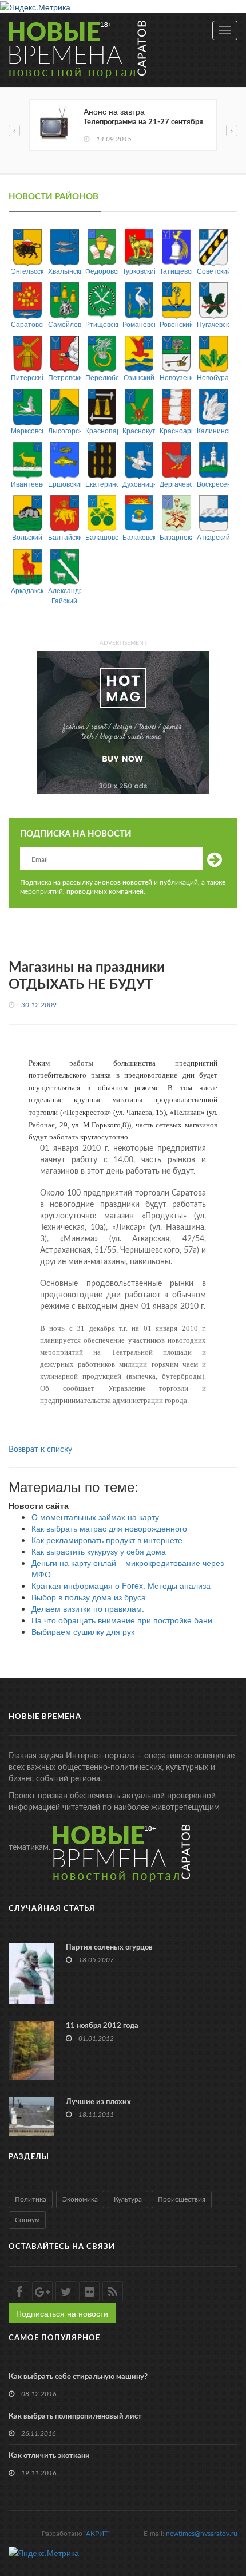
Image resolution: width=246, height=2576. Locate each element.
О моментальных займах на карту (95, 1517)
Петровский (64, 377)
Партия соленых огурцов (109, 1948)
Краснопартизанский (102, 430)
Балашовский (102, 537)
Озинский (139, 377)
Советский (213, 271)
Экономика (80, 2199)
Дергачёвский (176, 484)
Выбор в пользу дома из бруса (89, 1597)
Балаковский (139, 537)
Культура (128, 2199)
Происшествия (182, 2199)
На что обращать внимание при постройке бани (122, 1620)
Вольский (27, 537)
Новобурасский (213, 377)
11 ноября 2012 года (102, 2026)
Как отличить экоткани (49, 2456)
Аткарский (213, 537)
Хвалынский (64, 271)
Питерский (27, 377)
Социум (27, 2220)
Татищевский (176, 271)
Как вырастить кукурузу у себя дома (99, 1551)
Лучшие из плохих (98, 2102)
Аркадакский (27, 590)
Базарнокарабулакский (176, 537)
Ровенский (176, 324)
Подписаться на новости (62, 2313)
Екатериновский (102, 484)
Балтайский (64, 537)
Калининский (213, 430)
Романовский (139, 324)
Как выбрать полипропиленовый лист (75, 2417)
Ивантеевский (27, 484)
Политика (31, 2199)
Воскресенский (213, 484)
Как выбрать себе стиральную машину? (78, 2377)
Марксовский (27, 430)
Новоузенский (176, 377)
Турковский (139, 271)
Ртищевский (102, 324)
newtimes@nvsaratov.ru (202, 2534)
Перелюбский (102, 377)
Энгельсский (27, 271)
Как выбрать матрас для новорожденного (109, 1528)
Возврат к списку (40, 1450)
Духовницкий (139, 484)
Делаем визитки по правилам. (88, 1608)
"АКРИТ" (97, 2534)
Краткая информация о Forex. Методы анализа (121, 1585)
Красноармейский (176, 430)
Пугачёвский (213, 324)
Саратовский (27, 324)
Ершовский (64, 484)
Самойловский (64, 324)
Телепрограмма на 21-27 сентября (143, 122)
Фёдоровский (102, 271)
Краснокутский (139, 430)
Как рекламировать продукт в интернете (107, 1540)
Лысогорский (64, 430)
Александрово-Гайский (64, 595)
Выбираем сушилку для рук (83, 1631)
